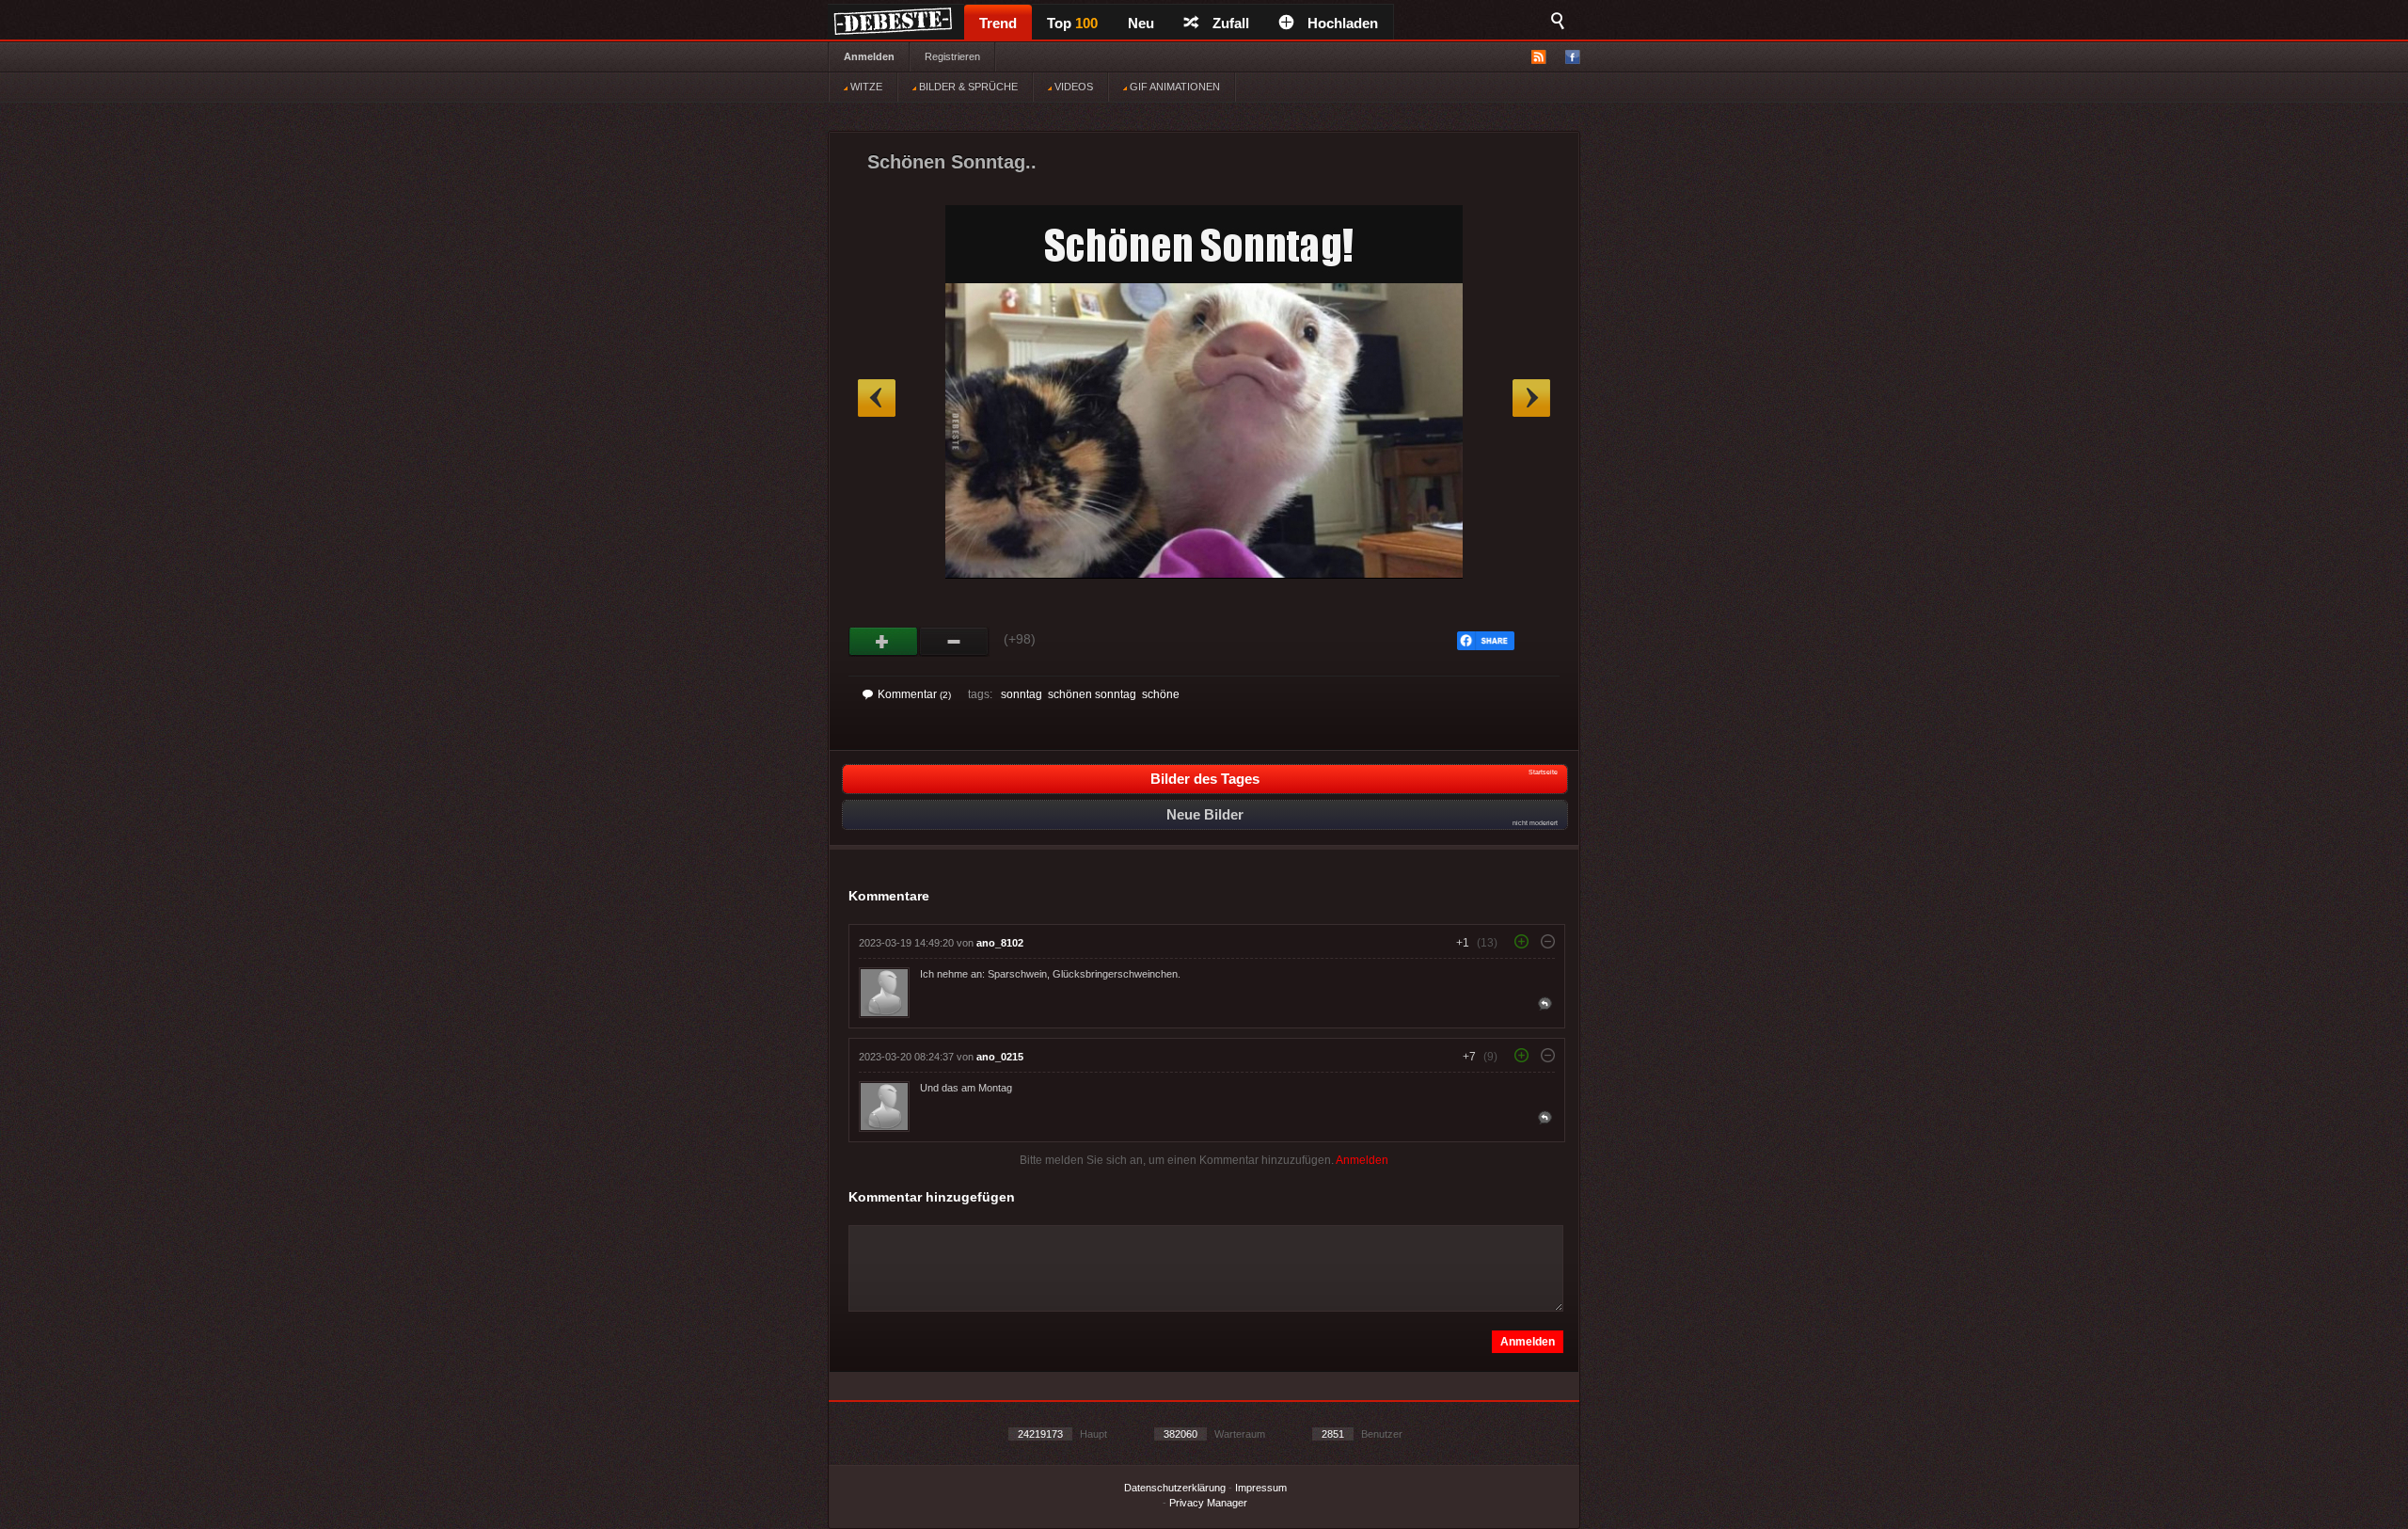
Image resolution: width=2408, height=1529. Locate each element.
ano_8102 (1000, 943)
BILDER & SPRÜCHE (967, 87)
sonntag (1022, 694)
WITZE (865, 87)
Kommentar (914, 694)
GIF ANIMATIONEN (1173, 87)
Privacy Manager (1208, 1503)
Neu (1141, 23)
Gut (884, 642)
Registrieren (952, 56)
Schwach (954, 642)
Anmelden (869, 56)
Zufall (1231, 23)
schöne (1161, 694)
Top (1072, 23)
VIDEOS (1072, 87)
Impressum (1261, 1488)
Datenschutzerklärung (1175, 1488)
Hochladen (1343, 23)
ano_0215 (1000, 1057)
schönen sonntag (1092, 694)
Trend (998, 23)
